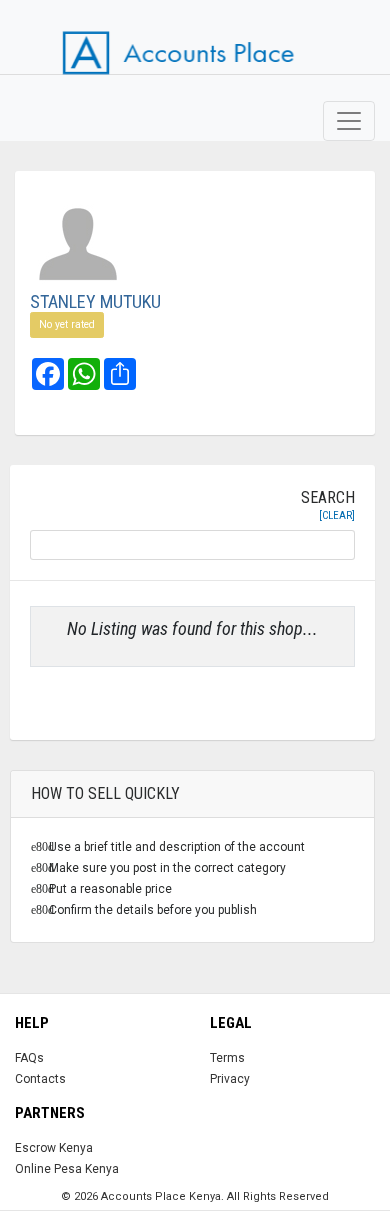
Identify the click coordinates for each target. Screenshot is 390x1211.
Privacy (230, 1079)
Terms (227, 1058)
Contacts (40, 1079)
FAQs (29, 1058)
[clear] (337, 515)
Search (328, 506)
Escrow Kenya (54, 1148)
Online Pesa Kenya (67, 1169)
